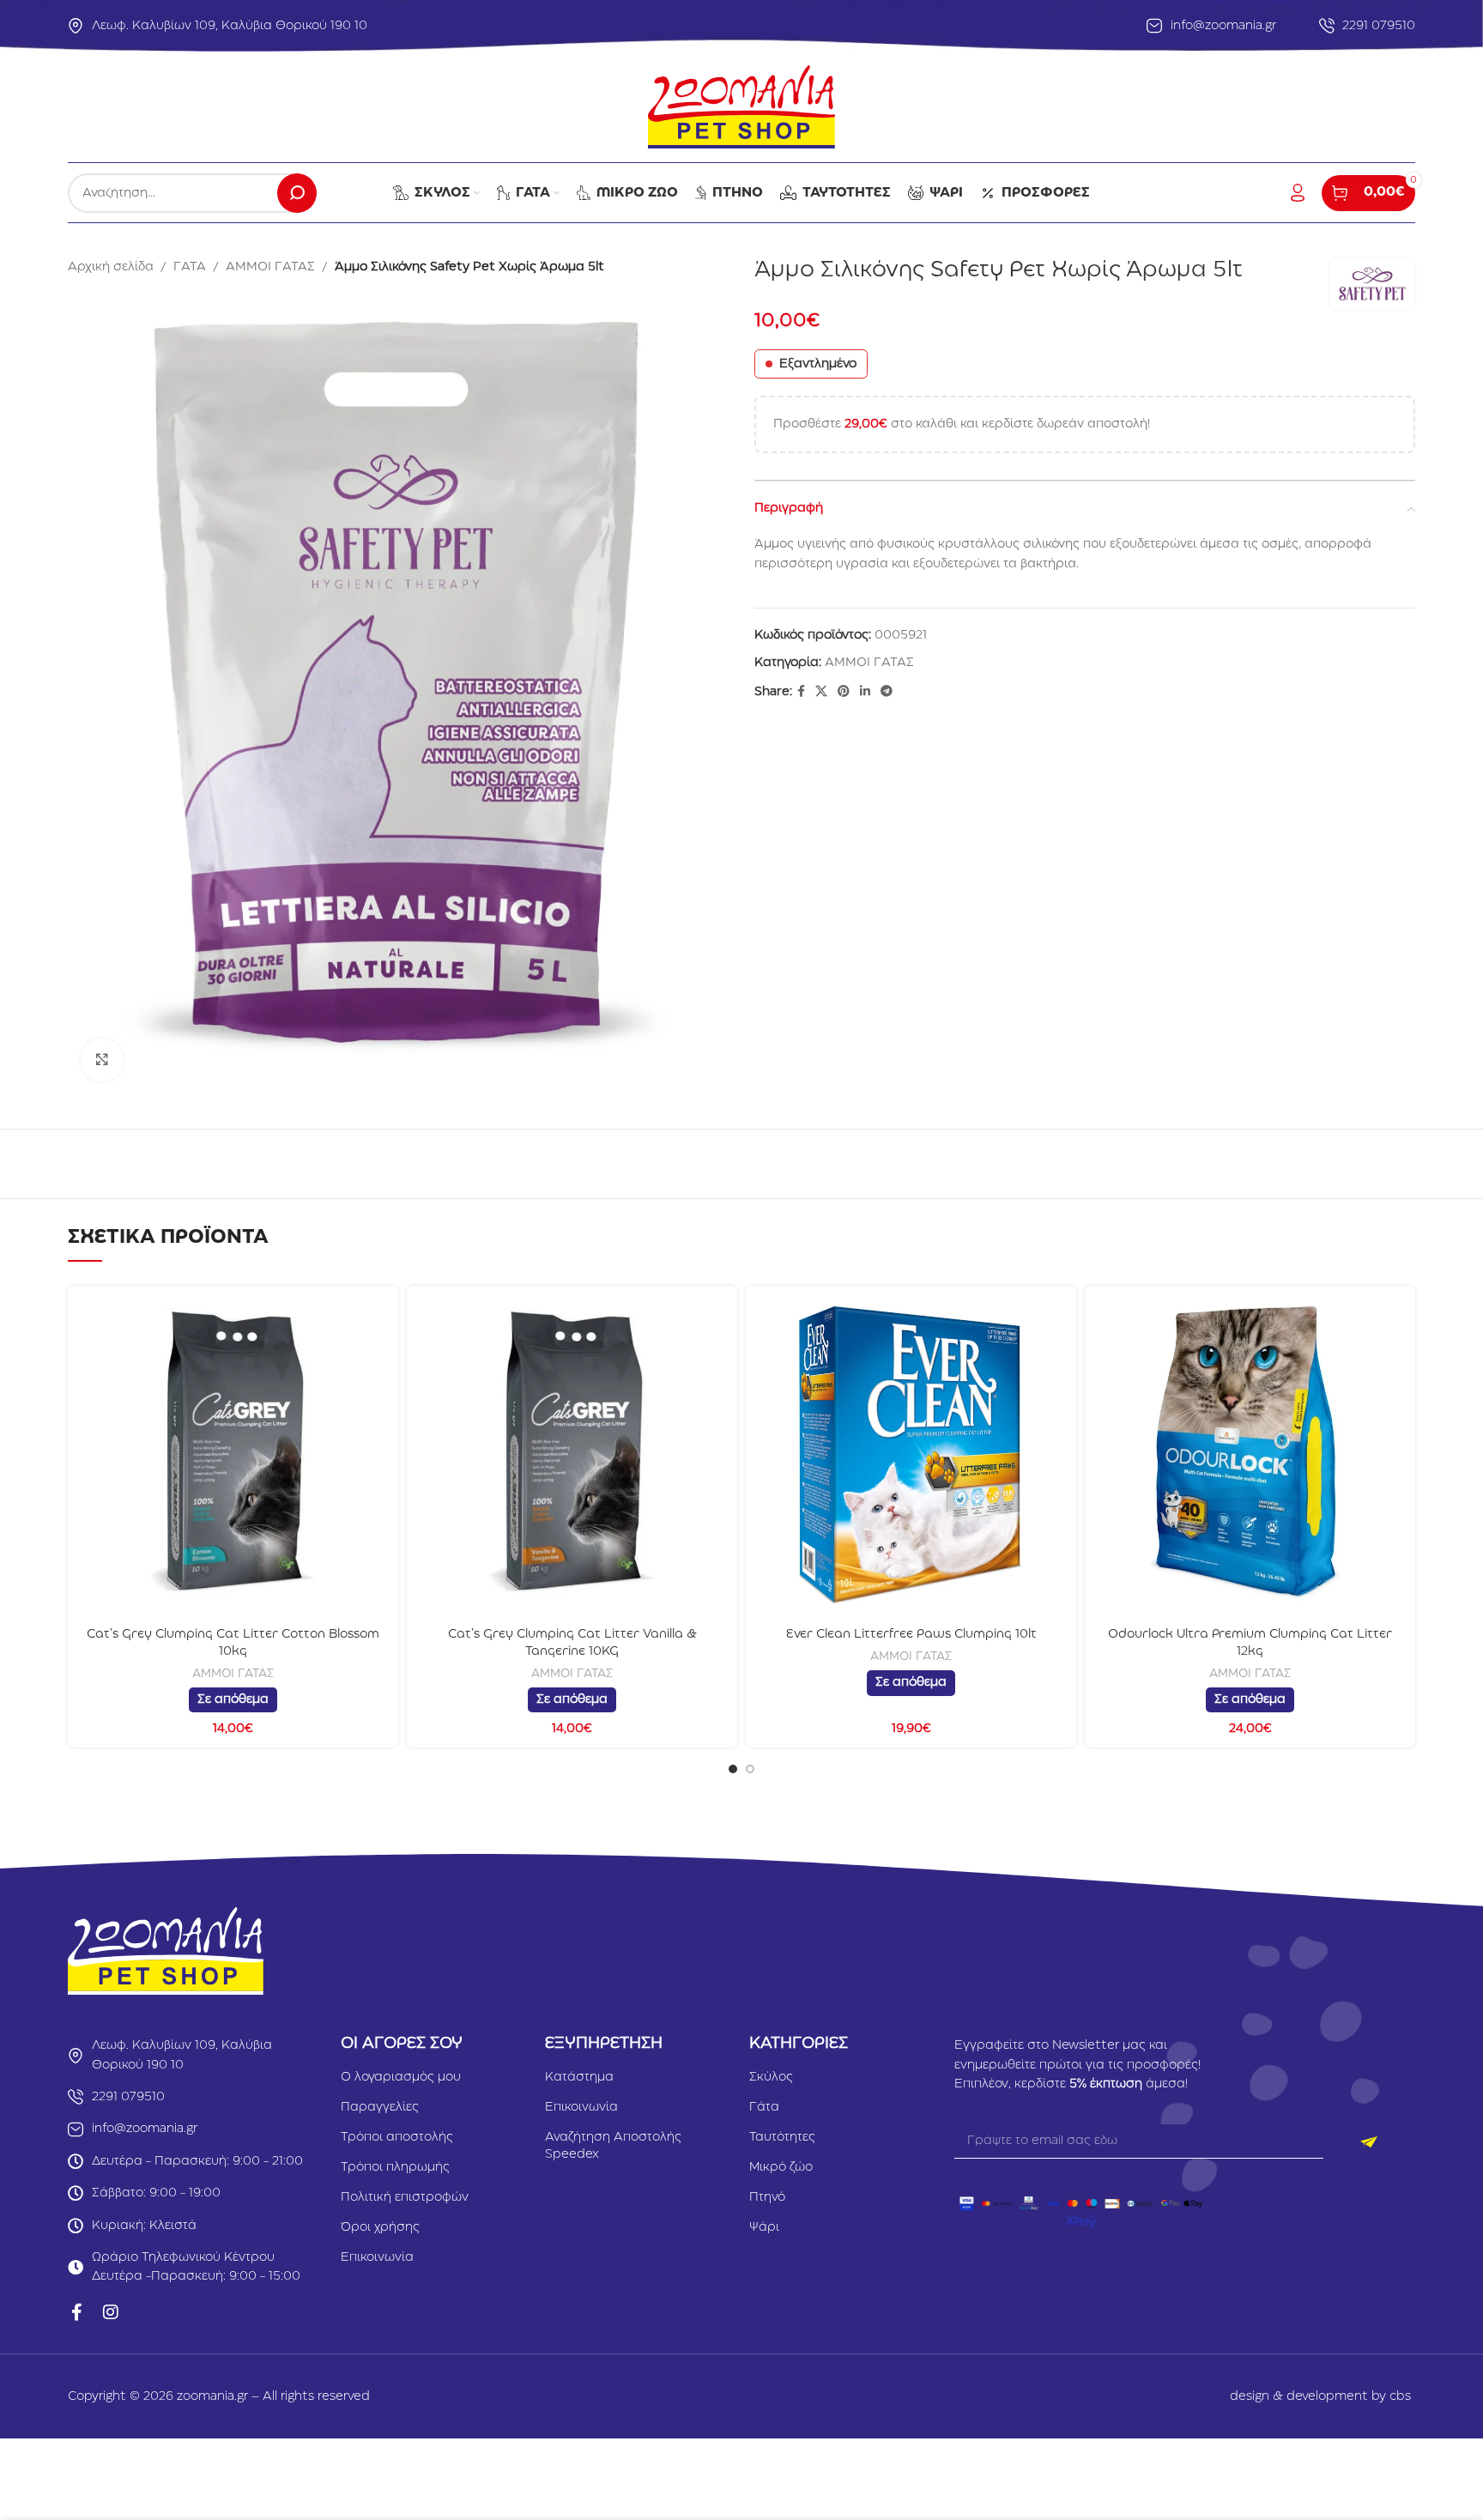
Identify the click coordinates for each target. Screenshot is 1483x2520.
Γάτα (764, 2107)
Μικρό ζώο (781, 2167)
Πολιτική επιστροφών (405, 2197)
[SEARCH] (297, 193)
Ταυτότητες (782, 2137)
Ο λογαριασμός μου (401, 2077)
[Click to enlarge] (102, 1060)
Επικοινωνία (377, 2257)
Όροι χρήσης (380, 2227)
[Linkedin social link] (865, 692)
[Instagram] (111, 2312)
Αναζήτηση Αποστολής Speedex (613, 2146)
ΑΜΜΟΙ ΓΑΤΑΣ (270, 267)
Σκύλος (771, 2077)
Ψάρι (764, 2227)
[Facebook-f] (76, 2312)
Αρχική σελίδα (111, 267)
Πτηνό (767, 2197)
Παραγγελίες (380, 2107)
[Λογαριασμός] (1298, 193)
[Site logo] (741, 106)
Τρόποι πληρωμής (395, 2167)
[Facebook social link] (801, 692)
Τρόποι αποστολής (397, 2137)
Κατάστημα (579, 2077)
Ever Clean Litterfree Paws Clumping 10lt (911, 1634)
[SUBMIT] (1369, 2141)
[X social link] (821, 692)
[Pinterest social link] (844, 692)
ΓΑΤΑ (190, 267)
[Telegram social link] (887, 692)
